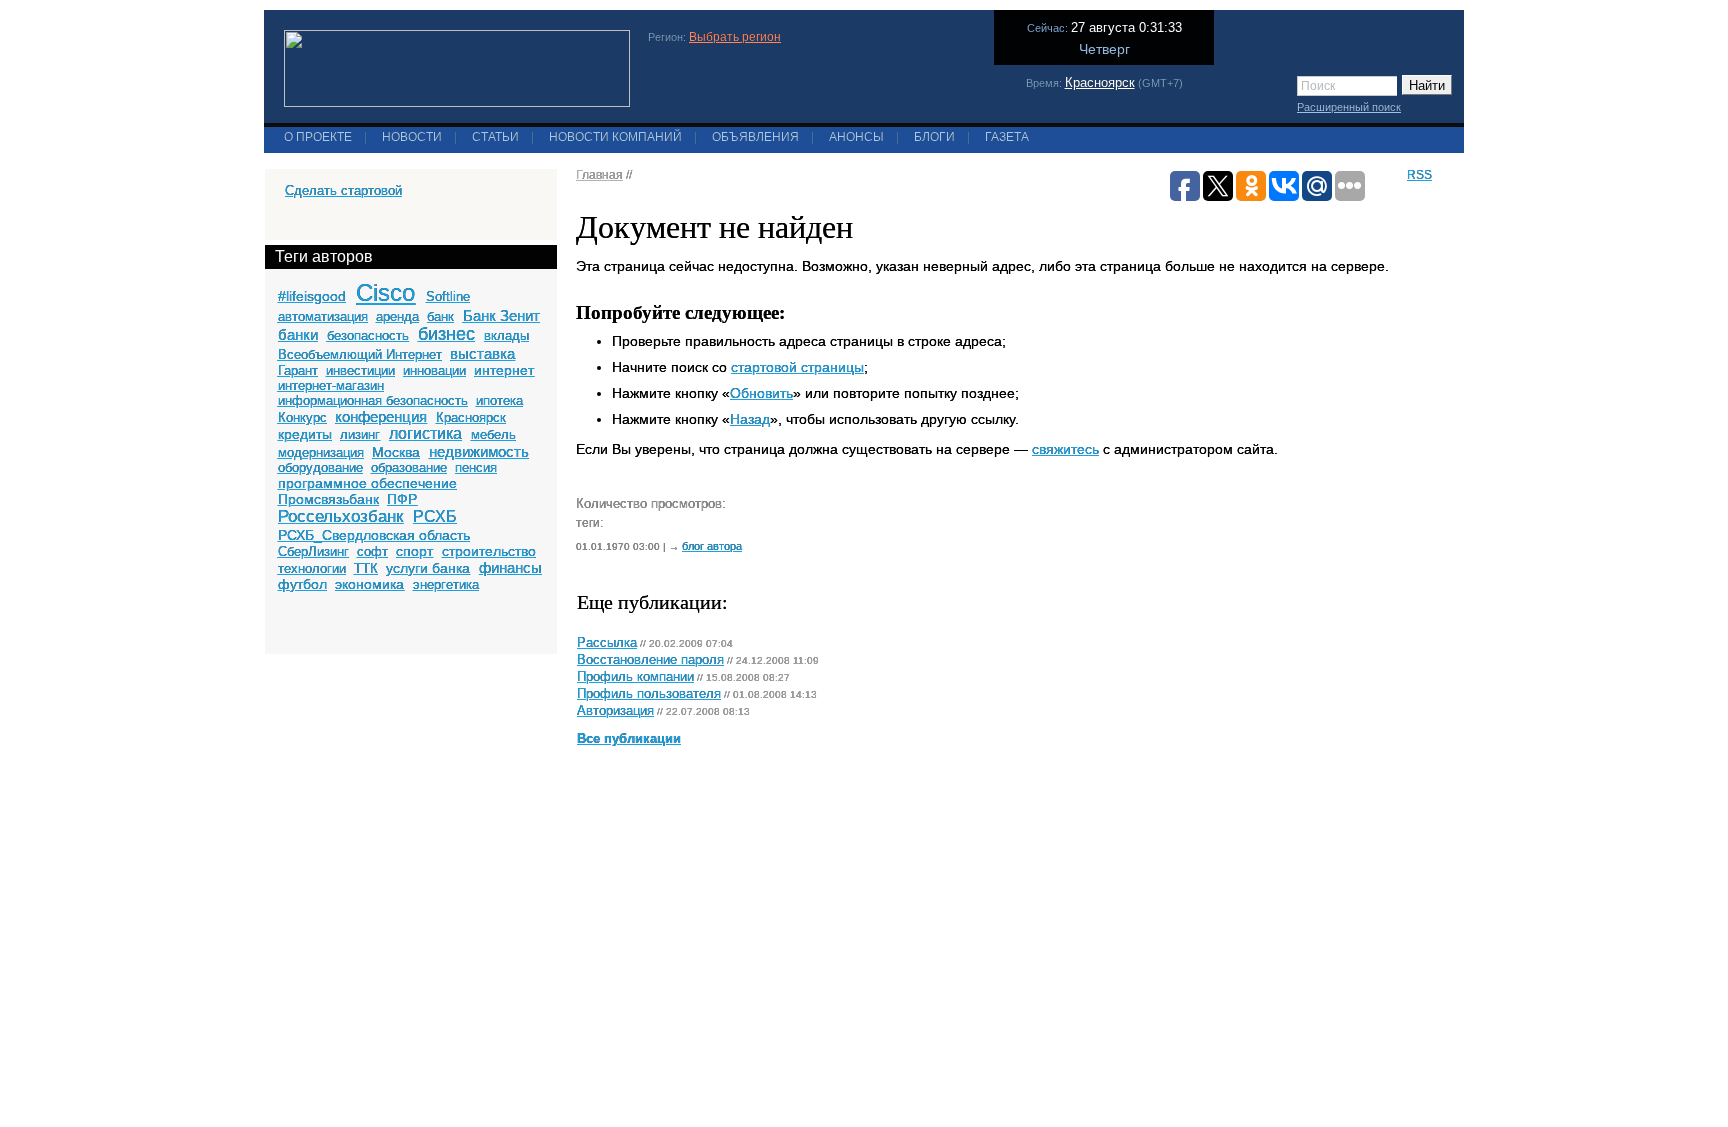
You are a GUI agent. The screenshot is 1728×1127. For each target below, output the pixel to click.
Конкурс (302, 417)
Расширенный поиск (1349, 107)
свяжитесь (1065, 449)
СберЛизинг (313, 551)
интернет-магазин (331, 385)
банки (298, 334)
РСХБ (435, 516)
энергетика (446, 584)
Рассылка (607, 643)
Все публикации (629, 739)
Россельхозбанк (340, 516)
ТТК (366, 568)
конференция (381, 416)
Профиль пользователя (649, 694)
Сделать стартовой (343, 190)
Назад (750, 419)
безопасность (368, 335)
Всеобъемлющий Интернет (360, 354)
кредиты (305, 434)
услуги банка (428, 568)
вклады (506, 335)
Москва (396, 452)
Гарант (298, 370)
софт (372, 551)
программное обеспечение (367, 483)
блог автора (712, 546)
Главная (599, 175)
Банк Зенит (501, 315)
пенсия (476, 467)
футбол (302, 584)
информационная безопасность (373, 400)
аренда (397, 316)
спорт (414, 551)
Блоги (934, 137)
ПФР (402, 499)
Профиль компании (635, 677)
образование (409, 467)
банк (440, 316)
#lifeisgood (312, 296)
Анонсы (856, 137)
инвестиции (360, 370)
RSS (1419, 175)
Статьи (495, 137)
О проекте (318, 137)
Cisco (385, 292)
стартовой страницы (797, 367)
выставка (482, 353)
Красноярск (1100, 82)
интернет (504, 370)
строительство (489, 551)
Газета (1007, 137)
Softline (448, 296)
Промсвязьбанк (328, 499)
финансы (510, 567)
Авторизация (615, 711)
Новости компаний (615, 137)
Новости (412, 137)
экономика (369, 584)
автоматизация (323, 316)
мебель (493, 434)
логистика (425, 433)
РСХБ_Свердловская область (374, 535)
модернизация (321, 452)
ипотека (499, 400)
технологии (312, 568)
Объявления (755, 137)
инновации (434, 370)
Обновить (761, 393)
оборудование (320, 467)
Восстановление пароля (650, 660)
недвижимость (479, 451)
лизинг (360, 434)
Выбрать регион (735, 37)
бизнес (446, 334)
